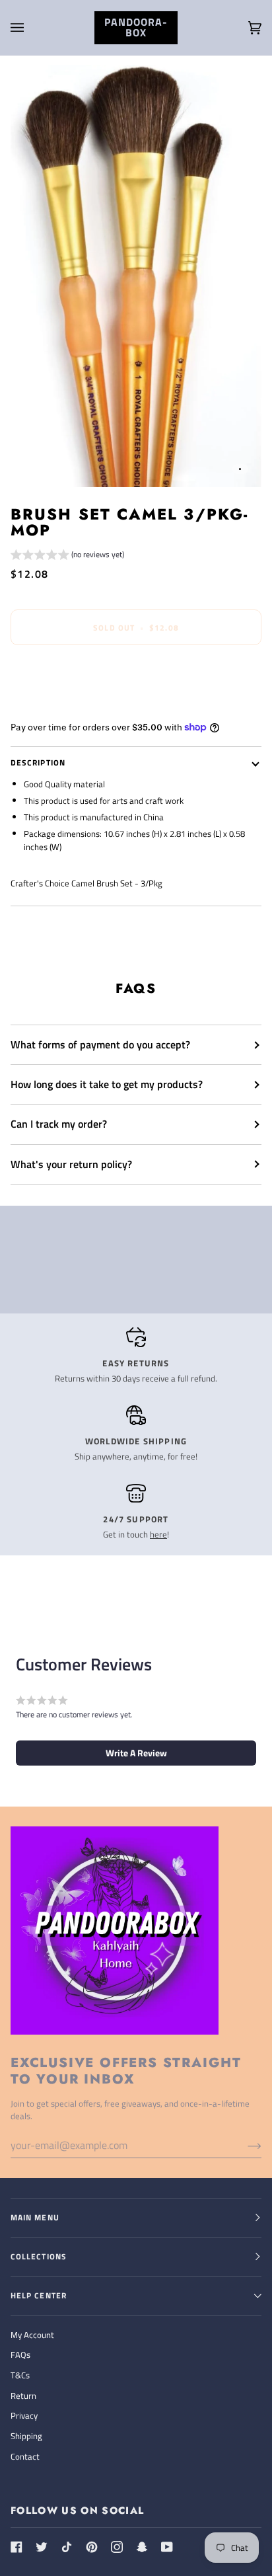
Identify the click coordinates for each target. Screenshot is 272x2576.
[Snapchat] (142, 2547)
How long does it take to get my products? (107, 1084)
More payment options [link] (53, 706)
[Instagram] (117, 2547)
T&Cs (20, 2375)
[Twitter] (42, 2547)
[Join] (244, 2145)
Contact (25, 2456)
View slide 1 (240, 469)
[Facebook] (17, 2547)
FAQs (20, 2355)
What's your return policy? (71, 1164)
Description (38, 762)
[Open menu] (30, 28)
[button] (67, 556)
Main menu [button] (35, 2217)
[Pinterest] (92, 2547)
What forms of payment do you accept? (100, 1044)
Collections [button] (39, 2256)
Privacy (24, 2415)
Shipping (26, 2436)
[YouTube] (167, 2547)
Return (23, 2396)
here (158, 1534)
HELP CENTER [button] (39, 2295)
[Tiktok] (67, 2547)
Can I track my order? (59, 1124)
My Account (32, 2335)
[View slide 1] (136, 276)
